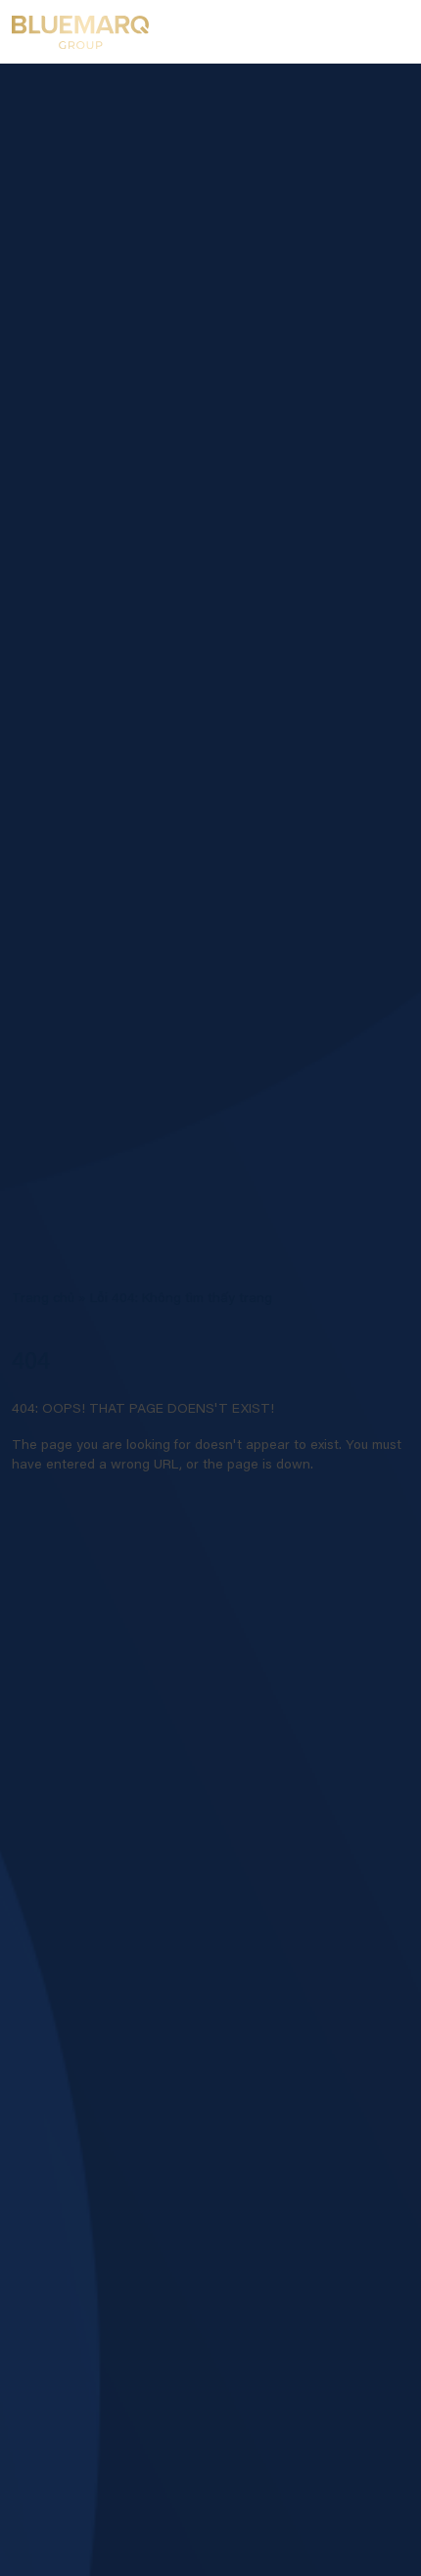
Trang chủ (43, 1299)
